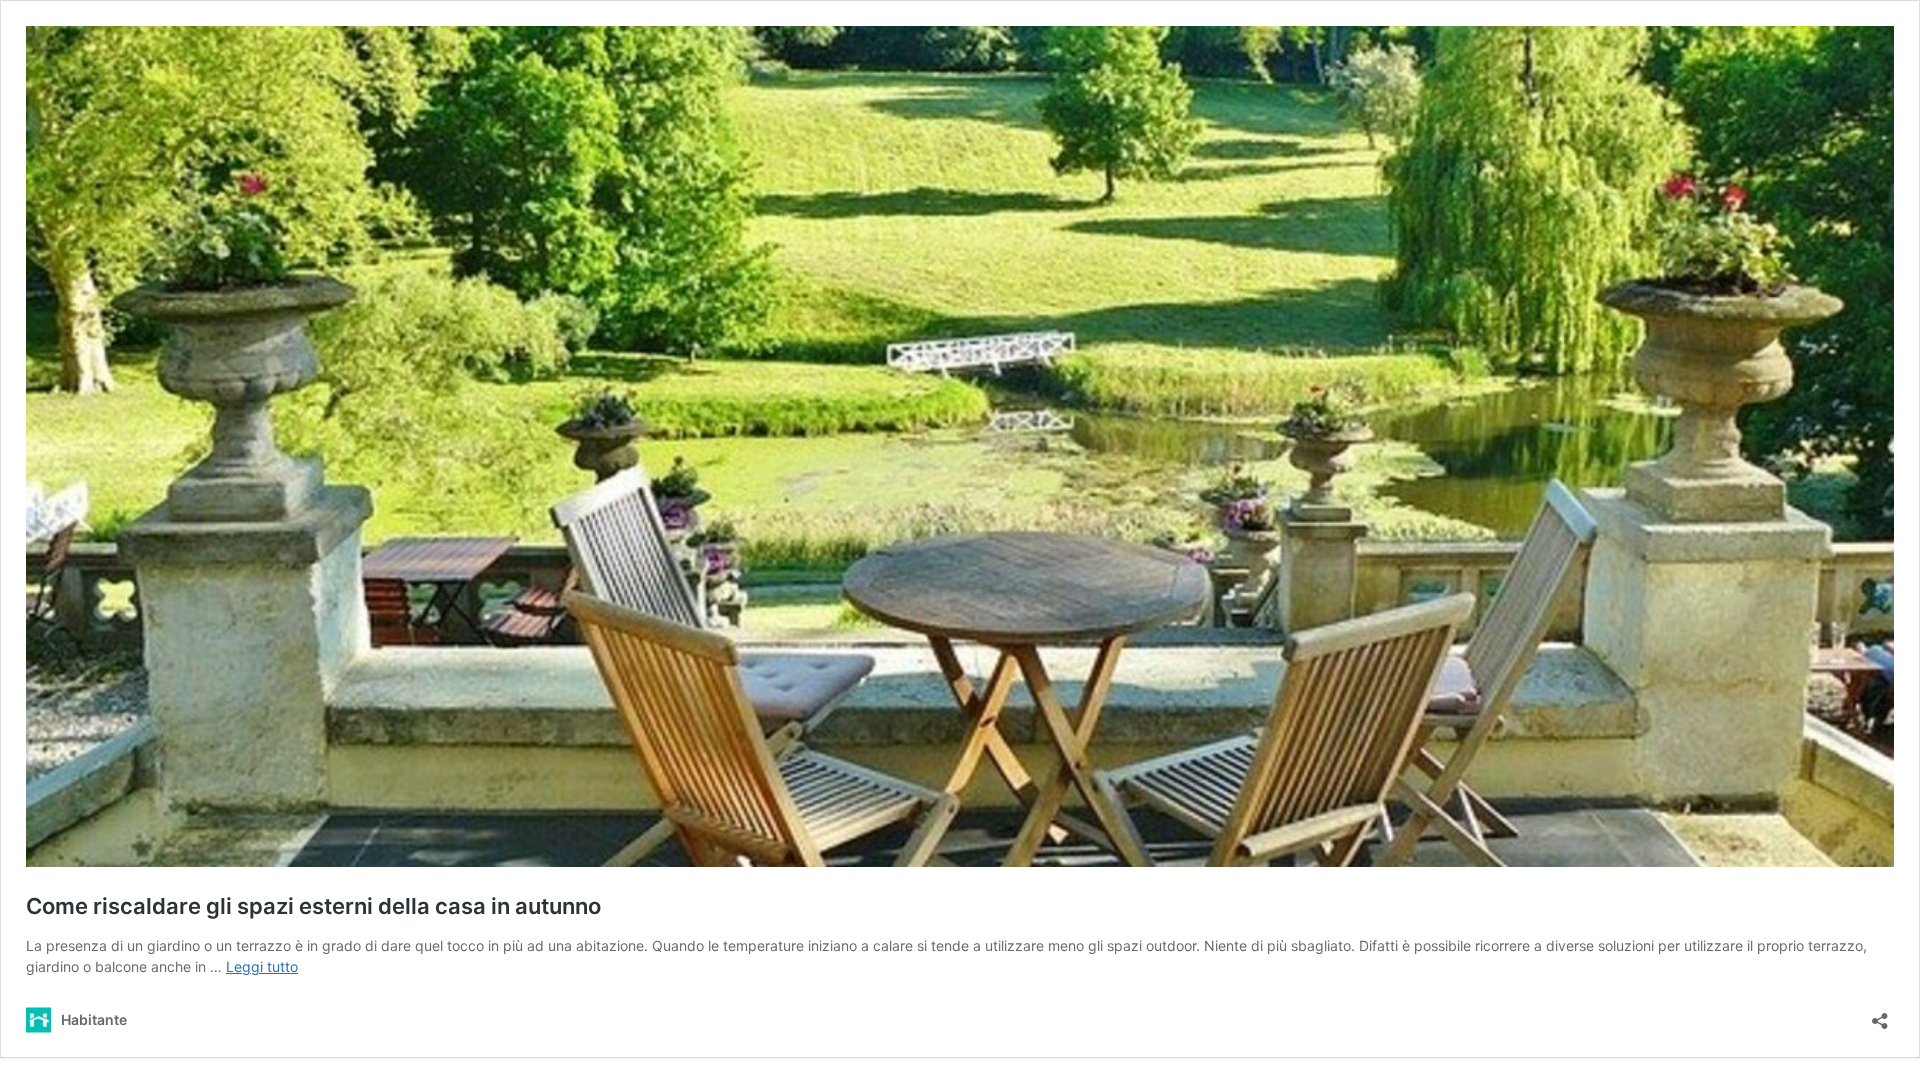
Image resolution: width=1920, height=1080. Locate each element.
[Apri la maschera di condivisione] (1880, 1014)
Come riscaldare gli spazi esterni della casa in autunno (313, 906)
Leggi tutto (262, 966)
